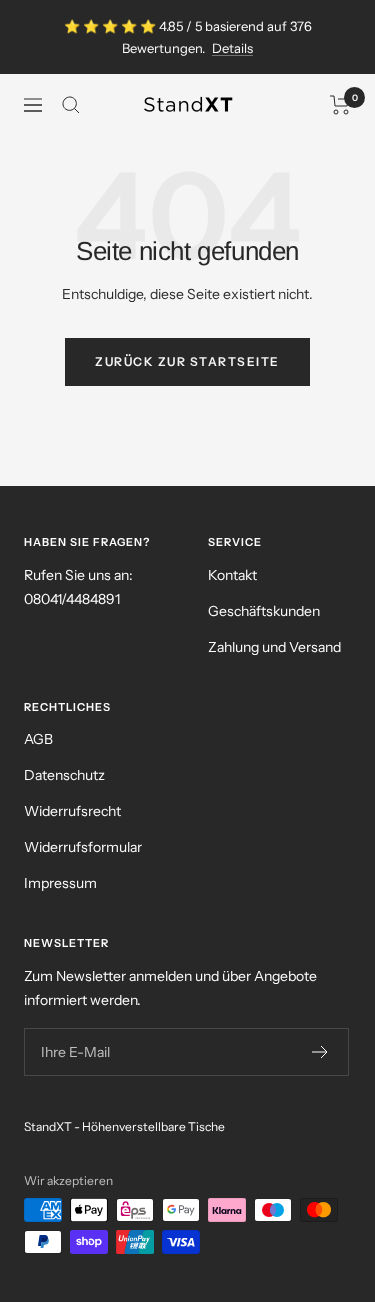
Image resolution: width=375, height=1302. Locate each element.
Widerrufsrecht (72, 811)
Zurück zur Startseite (187, 361)
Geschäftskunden (264, 611)
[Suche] (71, 105)
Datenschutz (64, 775)
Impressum (60, 883)
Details (232, 48)
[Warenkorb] (340, 105)
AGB (38, 739)
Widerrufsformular (83, 847)
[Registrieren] (320, 1052)
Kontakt (232, 575)
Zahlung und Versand (274, 647)
